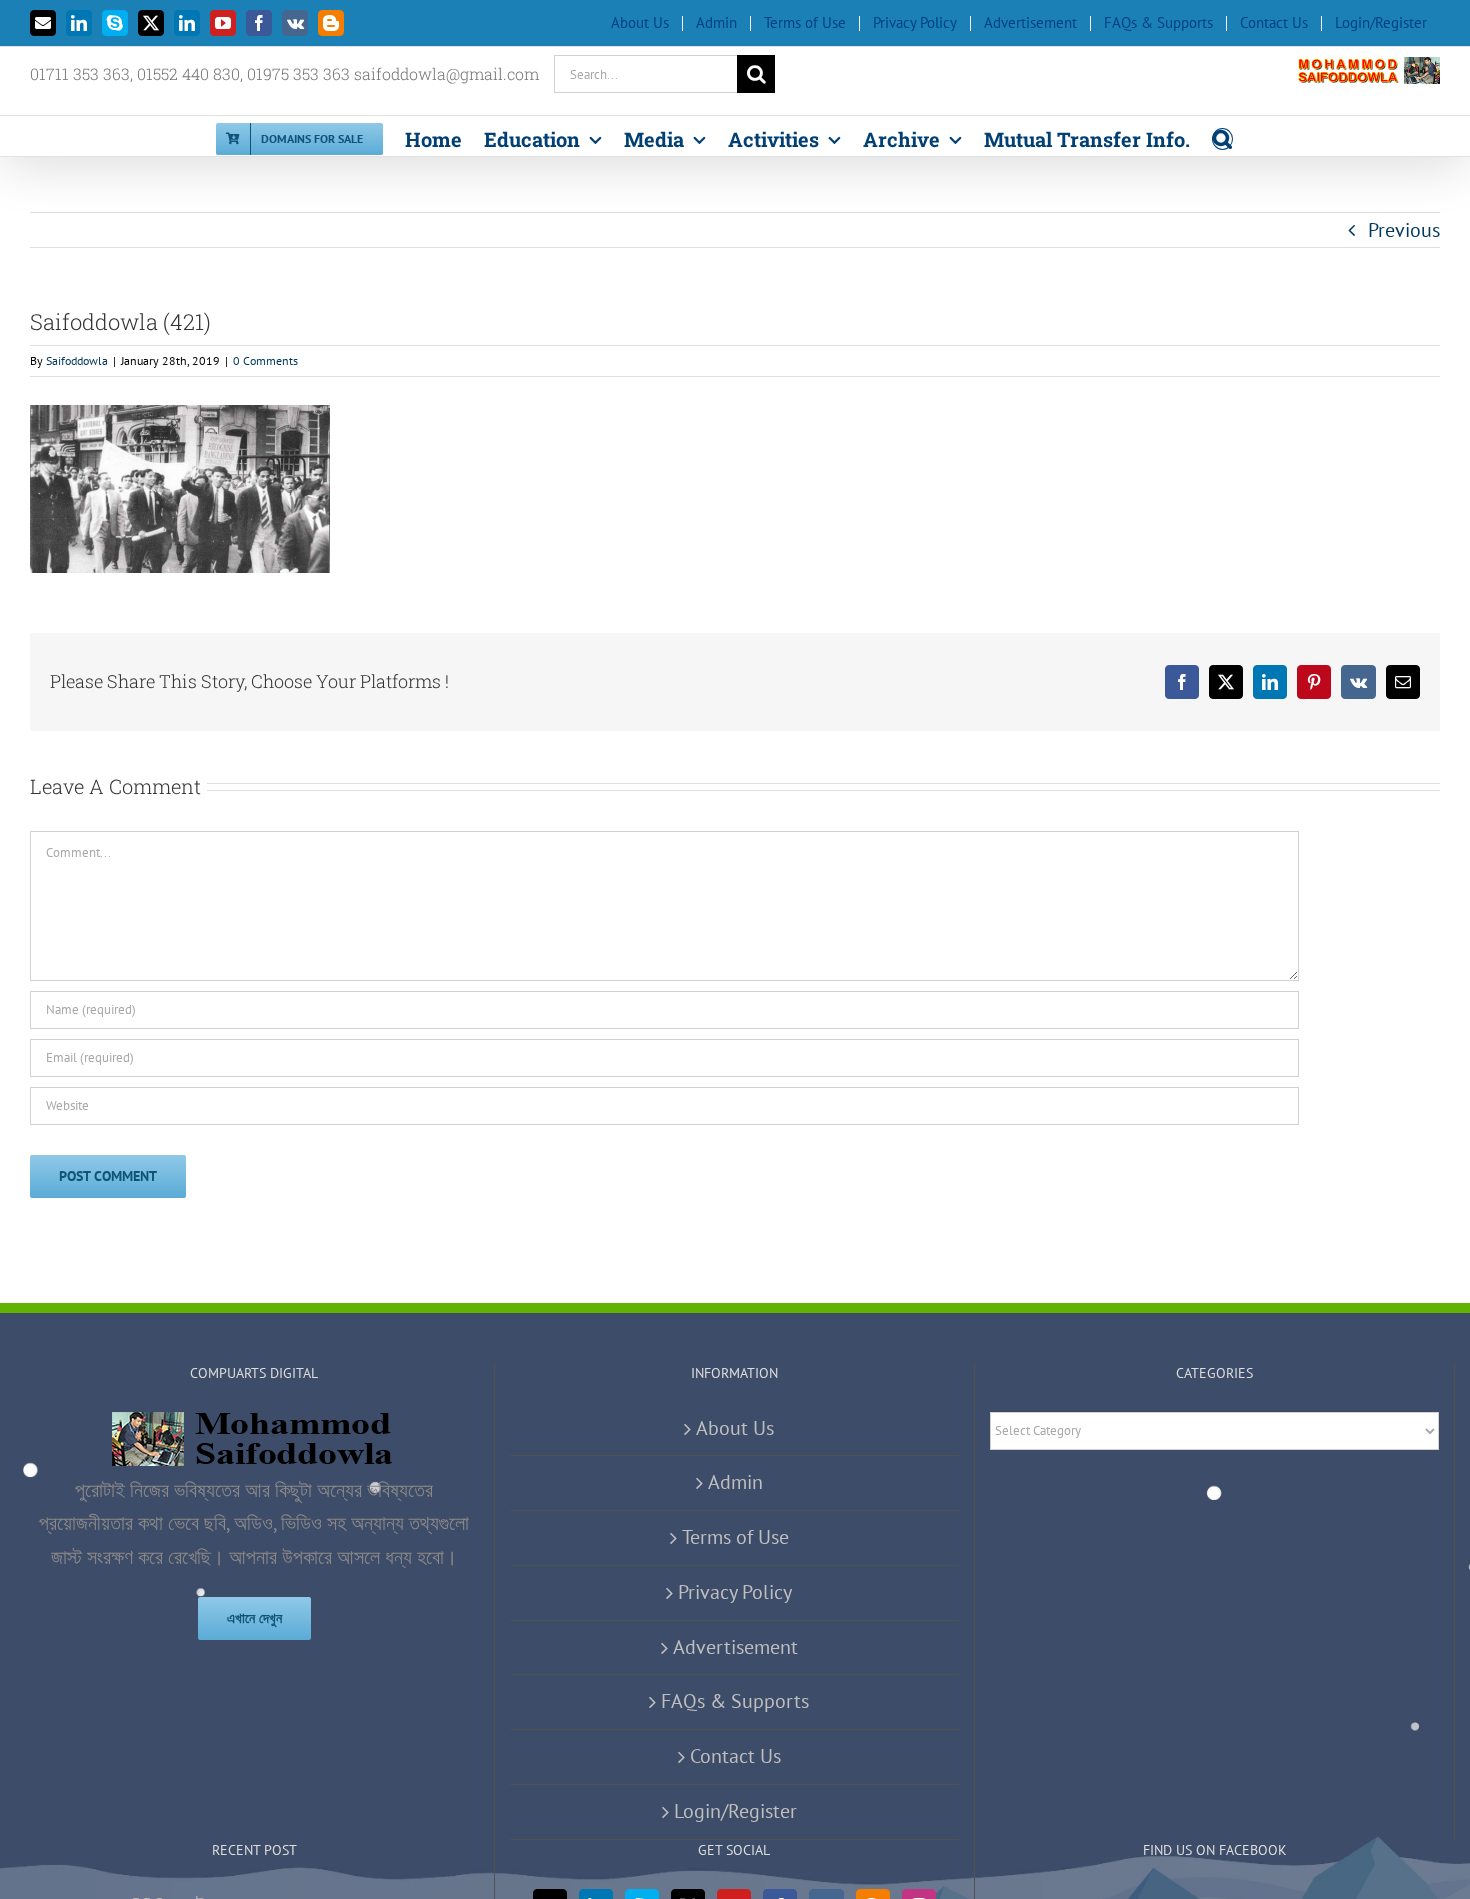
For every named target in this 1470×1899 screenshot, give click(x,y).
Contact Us (735, 1756)
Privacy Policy (735, 1592)
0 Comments (265, 360)
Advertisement (735, 1647)
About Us (735, 1428)
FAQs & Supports (735, 1701)
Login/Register (735, 1811)
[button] (1222, 136)
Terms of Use (735, 1537)
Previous (1404, 230)
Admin (735, 1482)
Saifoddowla (77, 360)
